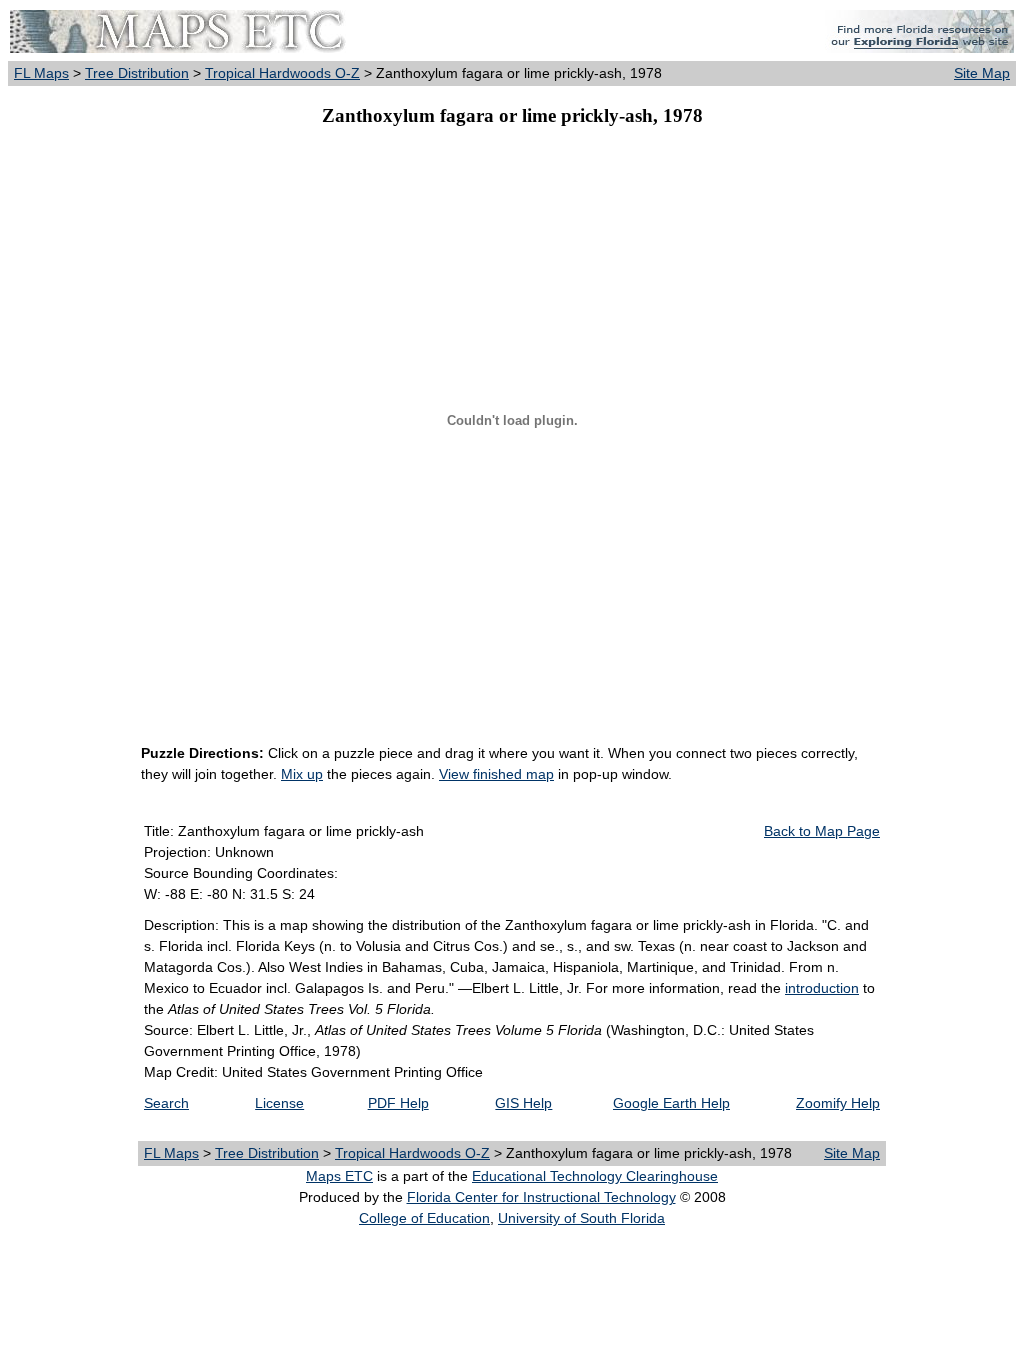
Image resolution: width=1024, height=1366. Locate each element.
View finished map (496, 774)
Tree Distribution (137, 73)
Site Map (982, 73)
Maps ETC (339, 1176)
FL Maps (41, 73)
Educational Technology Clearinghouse (595, 1176)
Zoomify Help (838, 1103)
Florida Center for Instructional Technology (541, 1197)
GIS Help (523, 1103)
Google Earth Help (671, 1103)
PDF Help (398, 1103)
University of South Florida (581, 1218)
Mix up (302, 774)
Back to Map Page (822, 831)
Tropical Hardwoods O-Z (282, 73)
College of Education (424, 1218)
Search (166, 1103)
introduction (822, 988)
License (279, 1103)
